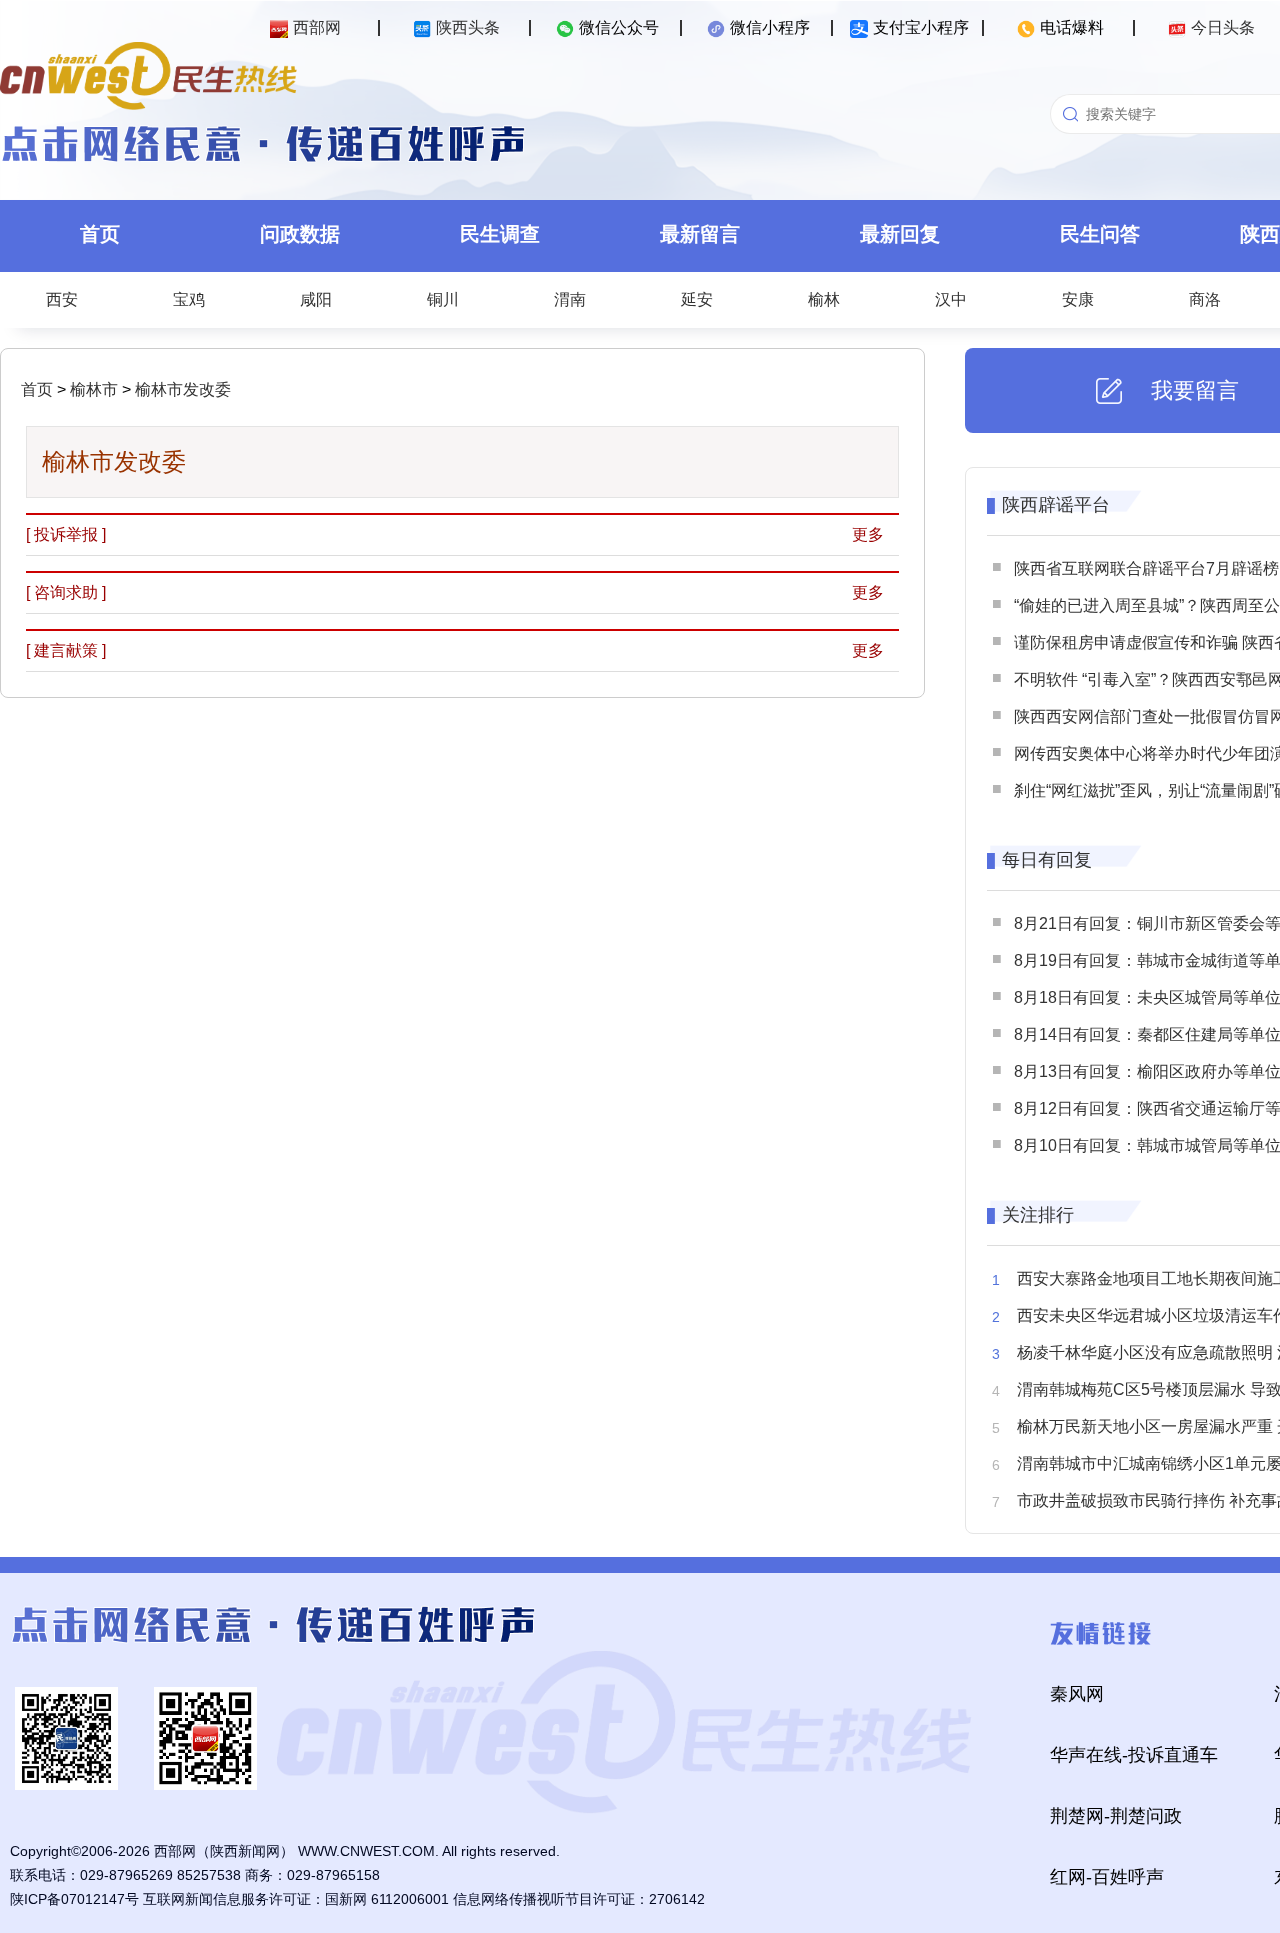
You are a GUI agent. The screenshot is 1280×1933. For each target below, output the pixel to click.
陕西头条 (468, 27)
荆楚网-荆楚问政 (1116, 1816)
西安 (62, 299)
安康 (1078, 299)
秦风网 (1077, 1694)
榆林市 (92, 389)
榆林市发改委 (181, 389)
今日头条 (1223, 27)
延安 (697, 299)
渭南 (570, 299)
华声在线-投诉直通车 (1134, 1755)
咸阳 (316, 299)
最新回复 (900, 234)
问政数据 (300, 234)
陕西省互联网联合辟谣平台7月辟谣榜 (1146, 568)
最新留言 (700, 234)
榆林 (824, 299)
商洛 (1205, 299)
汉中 (951, 299)
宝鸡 (189, 299)
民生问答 (1100, 234)
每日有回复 (1047, 860)
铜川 (443, 299)
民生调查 (500, 234)
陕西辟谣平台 (1056, 505)
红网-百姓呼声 (1107, 1877)
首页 (100, 234)
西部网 (317, 27)
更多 (868, 534)
